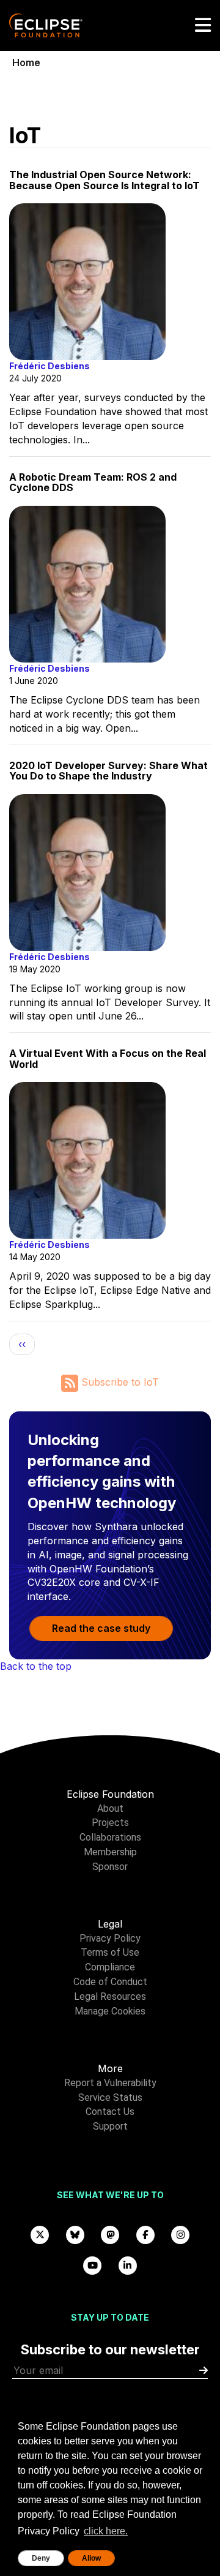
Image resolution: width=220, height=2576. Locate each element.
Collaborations (110, 1837)
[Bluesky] (75, 2234)
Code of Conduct (110, 1982)
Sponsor (110, 1867)
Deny (41, 2558)
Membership (110, 1852)
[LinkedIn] (128, 2265)
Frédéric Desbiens (50, 366)
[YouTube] (93, 2265)
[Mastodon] (110, 2234)
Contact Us (110, 2112)
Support (110, 2126)
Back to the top (36, 1666)
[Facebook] (145, 2234)
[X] (40, 2234)
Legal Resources (110, 1996)
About (110, 1808)
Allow (91, 2558)
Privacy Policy (110, 1938)
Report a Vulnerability (110, 2083)
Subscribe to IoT (119, 1382)
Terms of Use (110, 1952)
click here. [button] (106, 2531)
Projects (110, 1823)
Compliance (110, 1967)
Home (26, 62)
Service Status (110, 2097)
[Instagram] (180, 2234)
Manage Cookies (110, 2011)
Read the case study (101, 1628)
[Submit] (204, 2371)
